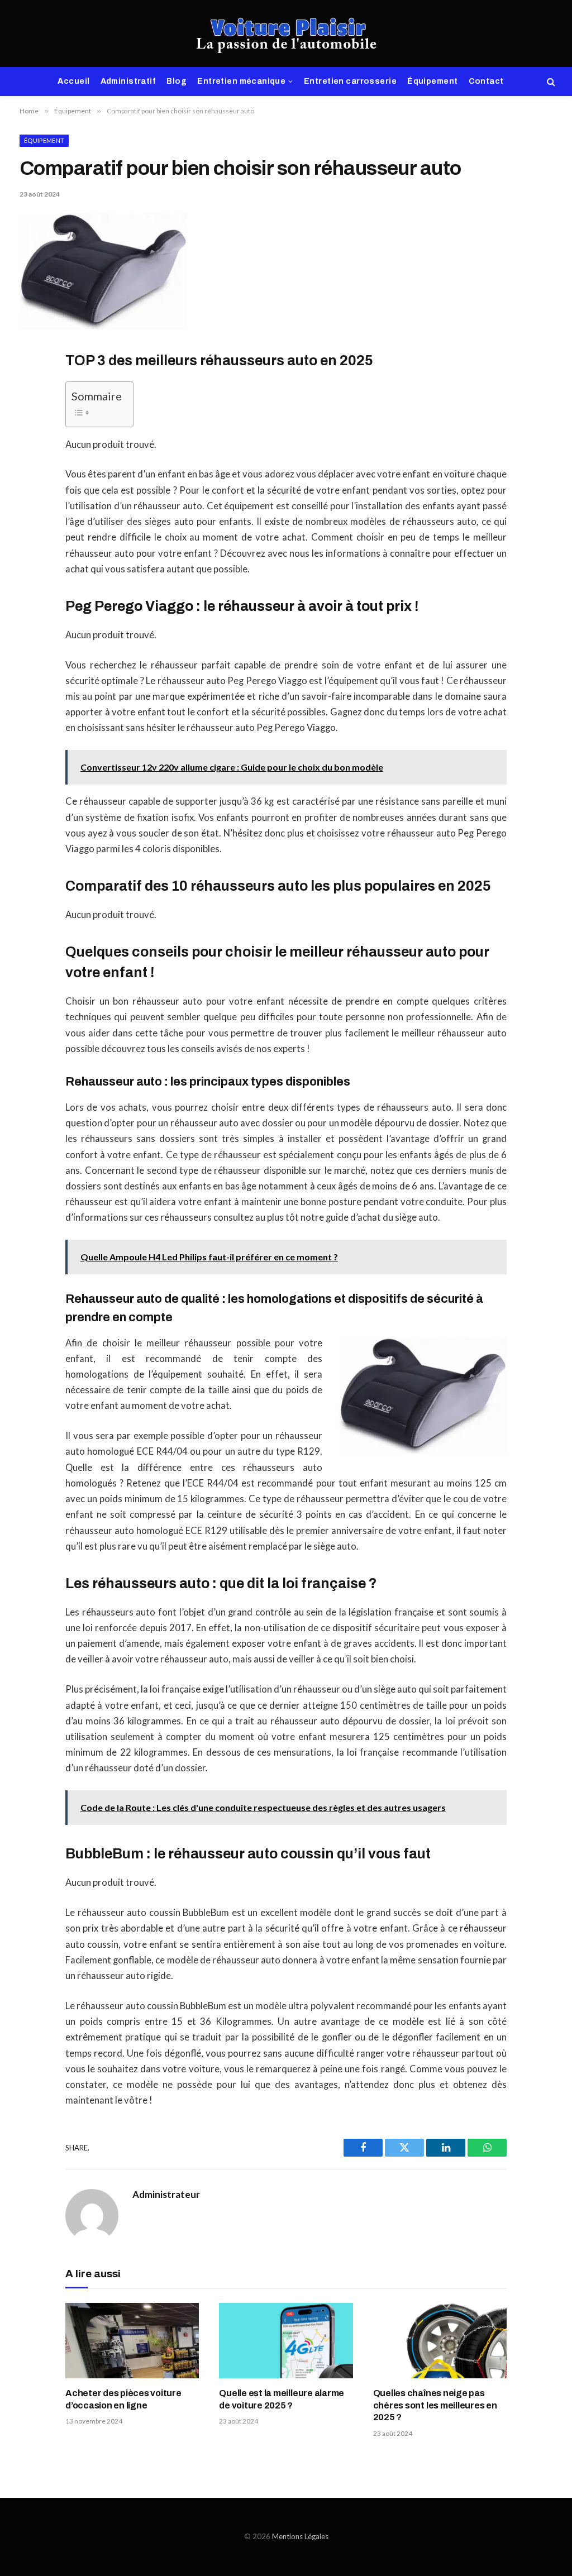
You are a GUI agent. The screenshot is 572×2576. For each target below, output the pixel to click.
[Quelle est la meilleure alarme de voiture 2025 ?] (286, 2341)
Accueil (73, 81)
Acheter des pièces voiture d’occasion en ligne (123, 2399)
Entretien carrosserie (350, 81)
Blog (177, 81)
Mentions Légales (300, 2536)
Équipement (432, 81)
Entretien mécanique (241, 81)
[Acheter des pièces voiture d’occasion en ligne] (132, 2341)
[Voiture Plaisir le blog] (286, 34)
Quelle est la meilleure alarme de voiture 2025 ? (282, 2399)
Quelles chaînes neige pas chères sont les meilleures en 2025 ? (435, 2405)
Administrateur (166, 2195)
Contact (486, 81)
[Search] (550, 82)
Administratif (128, 81)
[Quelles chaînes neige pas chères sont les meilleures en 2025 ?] (440, 2341)
